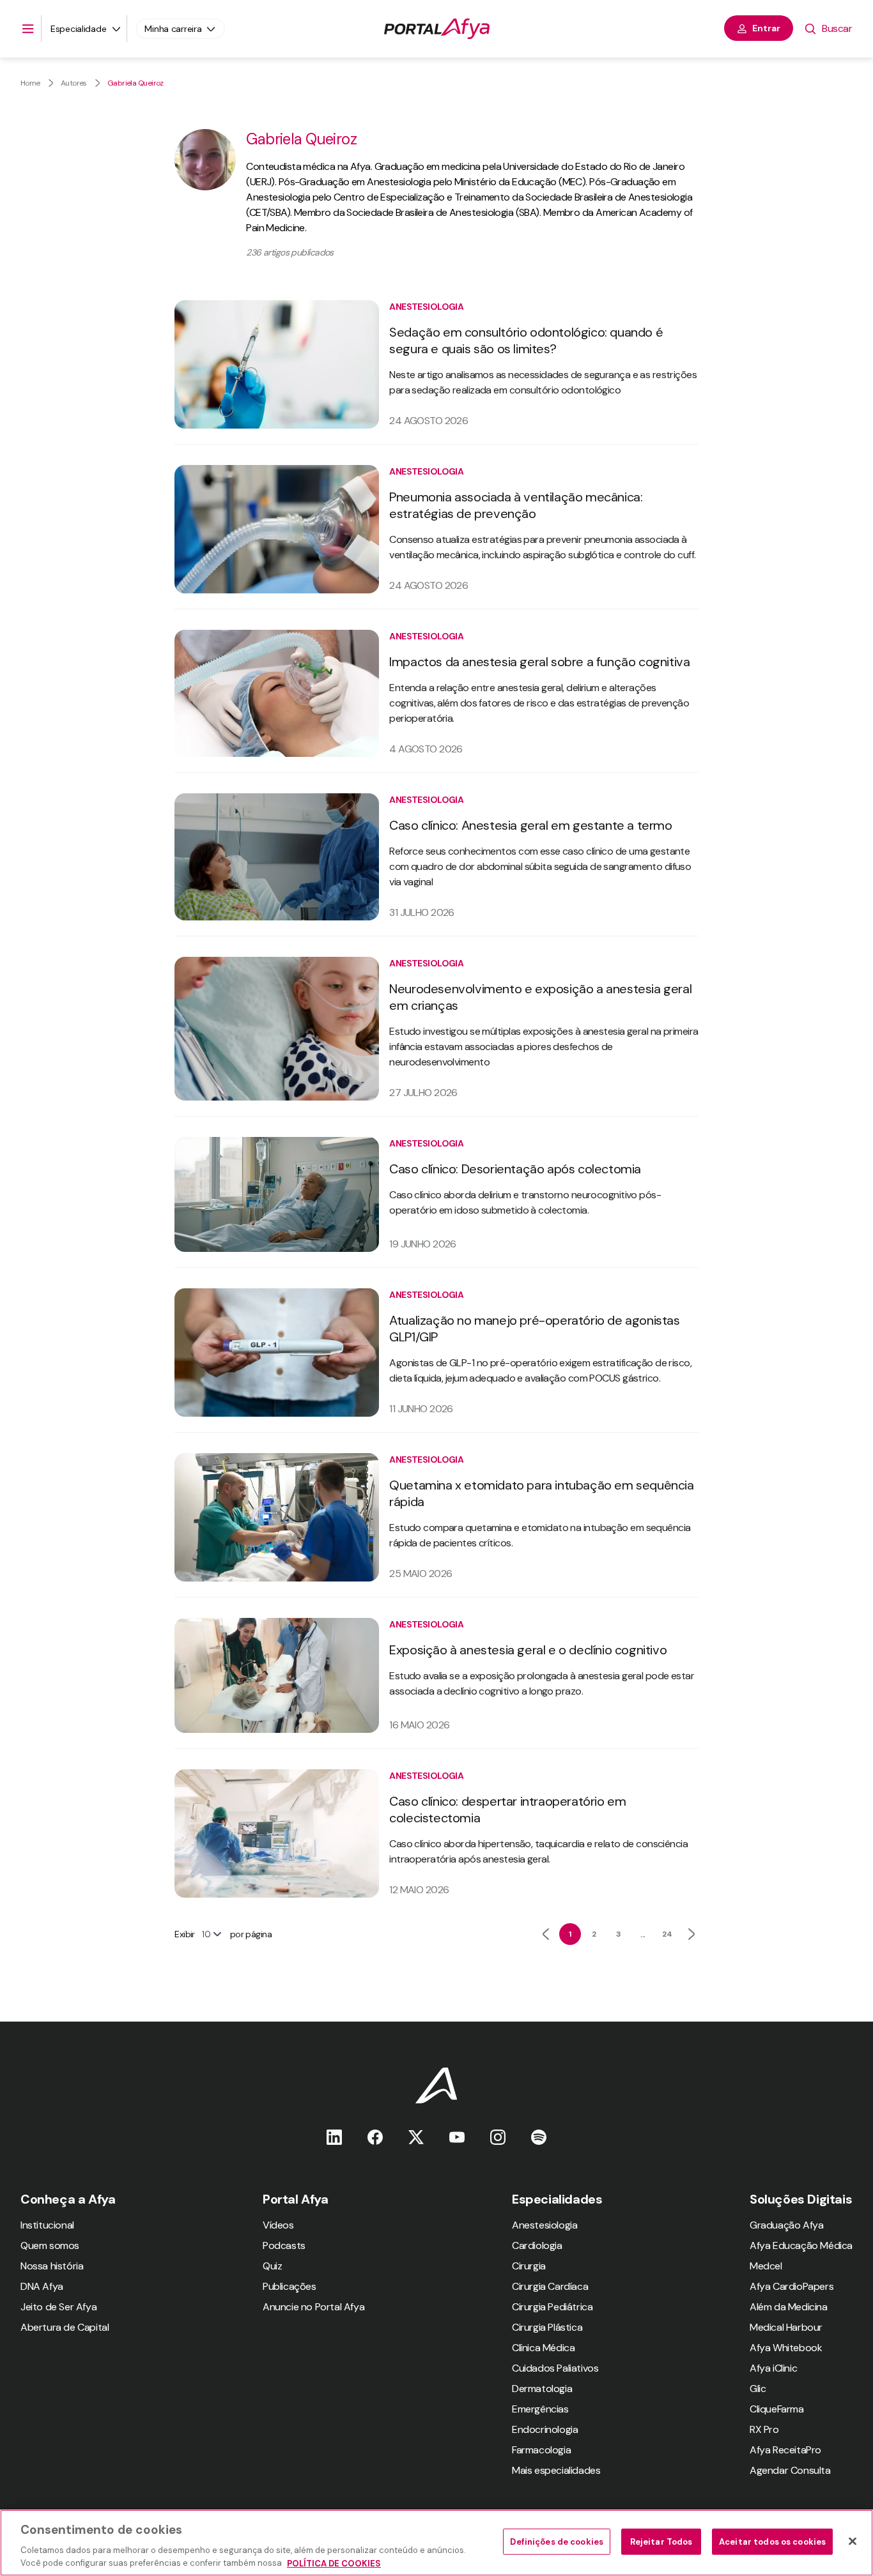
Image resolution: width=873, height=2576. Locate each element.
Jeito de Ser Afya (58, 2307)
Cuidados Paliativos (555, 2368)
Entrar (766, 28)
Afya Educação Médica (801, 2245)
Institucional (47, 2225)
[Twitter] (416, 2137)
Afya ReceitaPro (785, 2450)
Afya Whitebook (786, 2348)
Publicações (290, 2286)
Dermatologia (542, 2389)
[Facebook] (375, 2137)
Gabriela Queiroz (135, 83)
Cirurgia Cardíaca (550, 2286)
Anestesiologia (545, 2225)
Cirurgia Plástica (547, 2327)
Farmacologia (541, 2450)
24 (667, 1934)
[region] (436, 2543)
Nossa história (52, 2266)
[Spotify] (539, 2137)
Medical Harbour (786, 2327)
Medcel (766, 2266)
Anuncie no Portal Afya (313, 2307)
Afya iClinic (773, 2368)
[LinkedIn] (334, 2137)
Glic (758, 2389)
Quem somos (50, 2245)
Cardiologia (537, 2245)
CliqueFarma (777, 2409)
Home (30, 83)
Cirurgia (529, 2266)
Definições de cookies (557, 2542)
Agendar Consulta (790, 2470)
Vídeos (278, 2225)
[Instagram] (498, 2137)
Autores (74, 83)
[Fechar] (853, 2542)
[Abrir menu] (28, 29)
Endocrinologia (545, 2429)
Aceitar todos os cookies (772, 2542)
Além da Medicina (789, 2307)
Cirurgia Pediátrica (552, 2307)
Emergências (540, 2409)
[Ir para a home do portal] (437, 29)
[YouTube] (457, 2137)
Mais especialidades (556, 2470)
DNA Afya (42, 2286)
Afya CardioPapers (792, 2286)
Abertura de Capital (65, 2327)
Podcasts (284, 2245)
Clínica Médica (543, 2348)
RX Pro (764, 2429)
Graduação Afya (786, 2225)
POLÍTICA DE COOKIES (334, 2563)
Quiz (272, 2266)
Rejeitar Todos (661, 2542)
